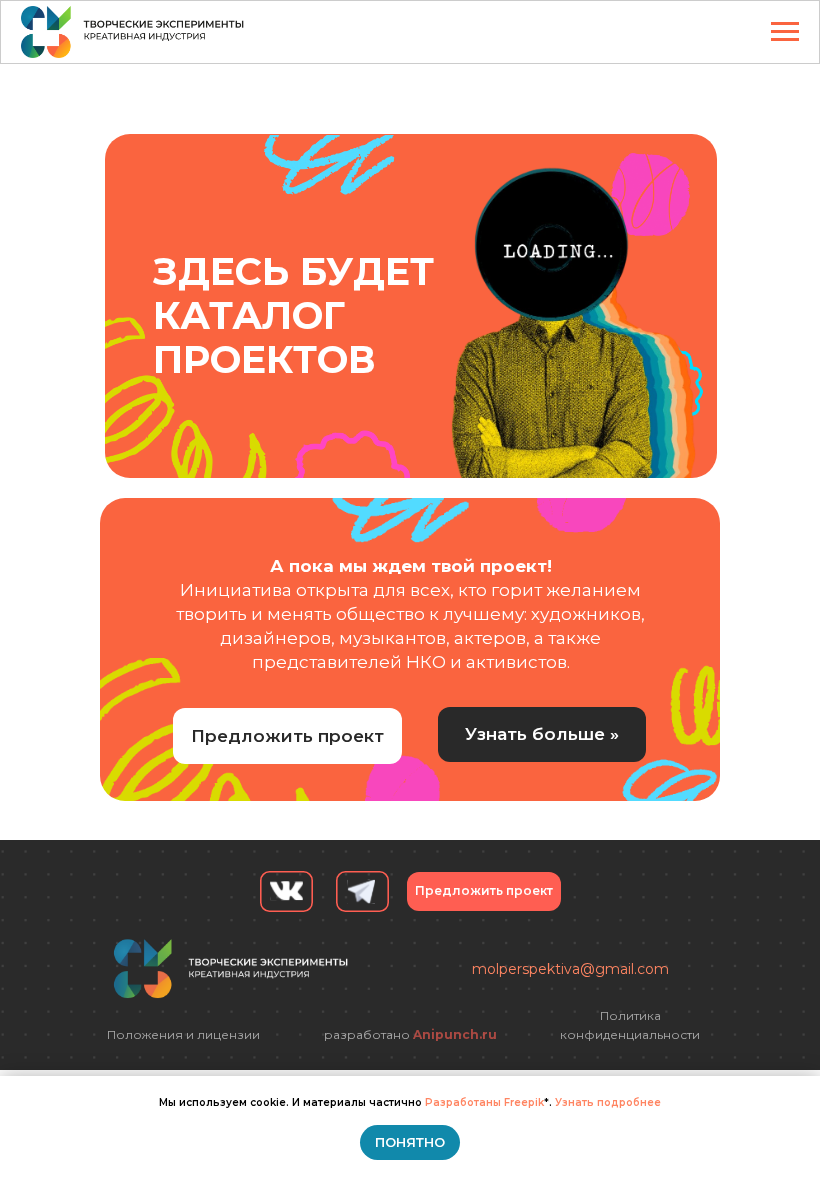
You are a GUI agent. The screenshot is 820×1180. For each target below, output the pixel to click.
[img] (566, 306)
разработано (410, 1034)
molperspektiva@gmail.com (570, 969)
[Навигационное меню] (785, 32)
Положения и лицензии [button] (183, 1034)
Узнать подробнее (608, 1102)
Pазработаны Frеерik (484, 1102)
